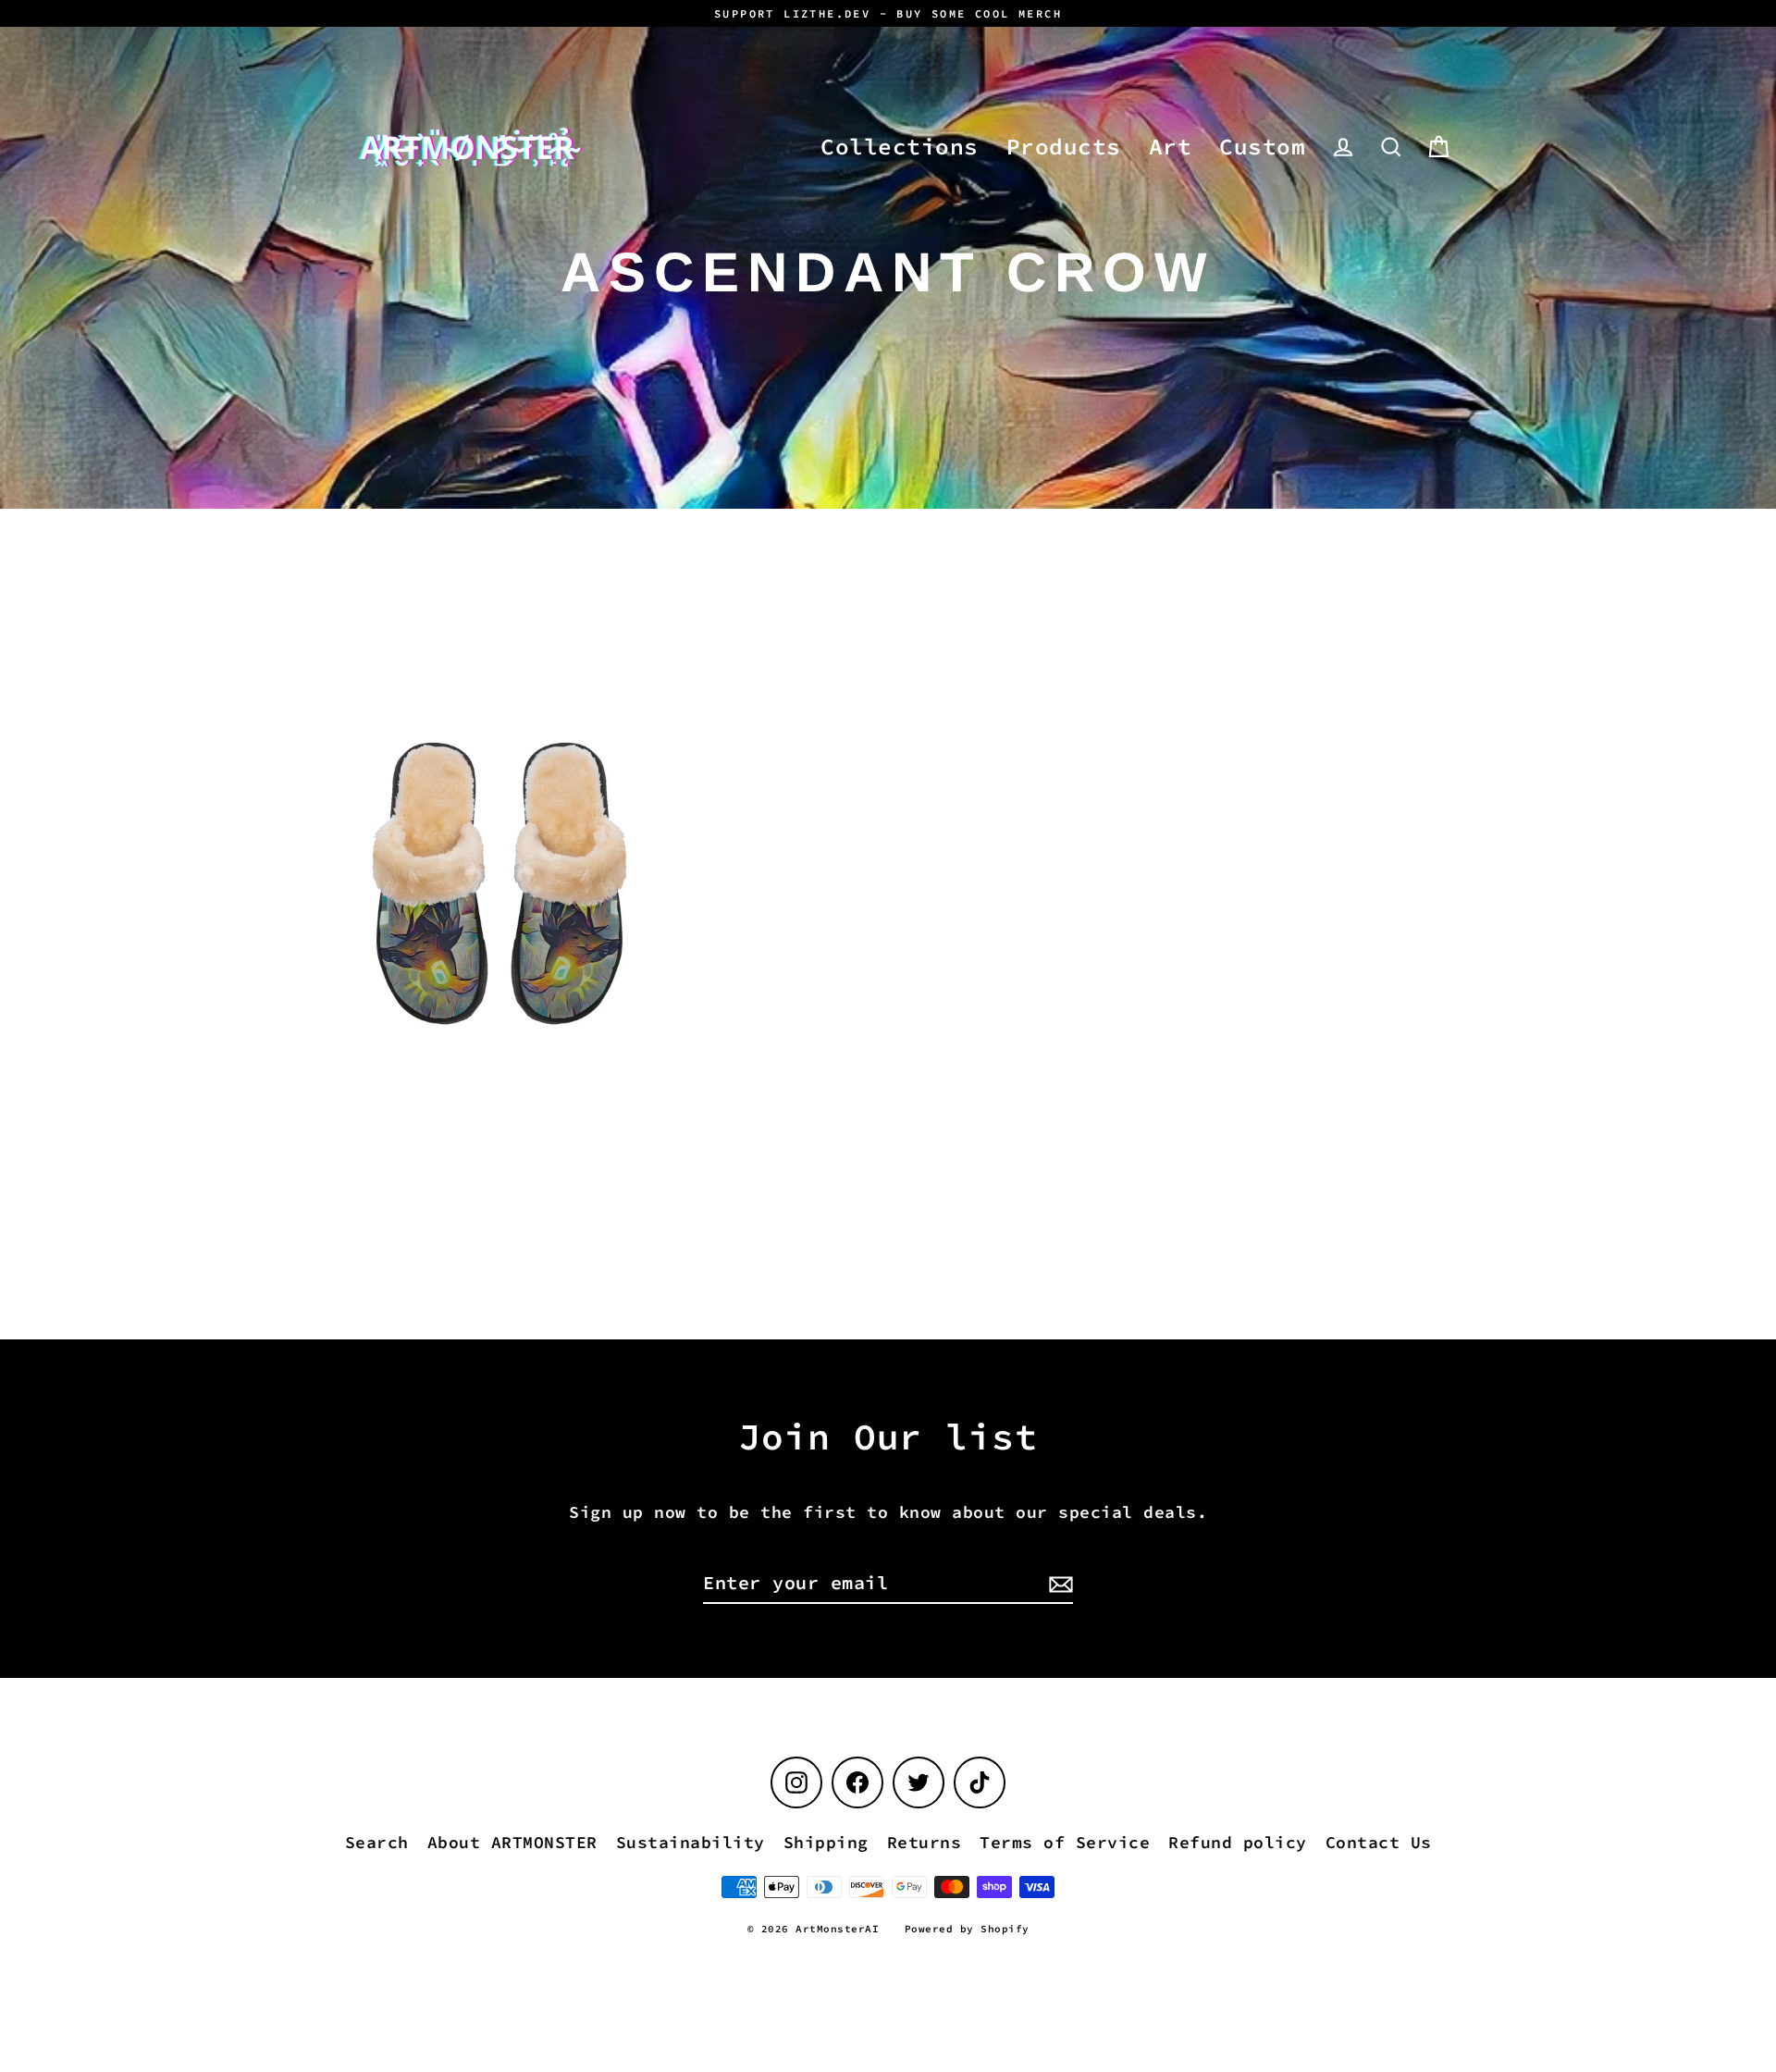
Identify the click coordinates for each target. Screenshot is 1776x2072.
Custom (1262, 147)
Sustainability (691, 1842)
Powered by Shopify (967, 1929)
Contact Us (1379, 1842)
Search (377, 1842)
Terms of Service (1065, 1842)
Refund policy (1238, 1842)
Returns (925, 1842)
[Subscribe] (1058, 1584)
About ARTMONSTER (512, 1842)
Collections (900, 147)
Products (1064, 147)
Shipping (826, 1842)
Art (1171, 147)
